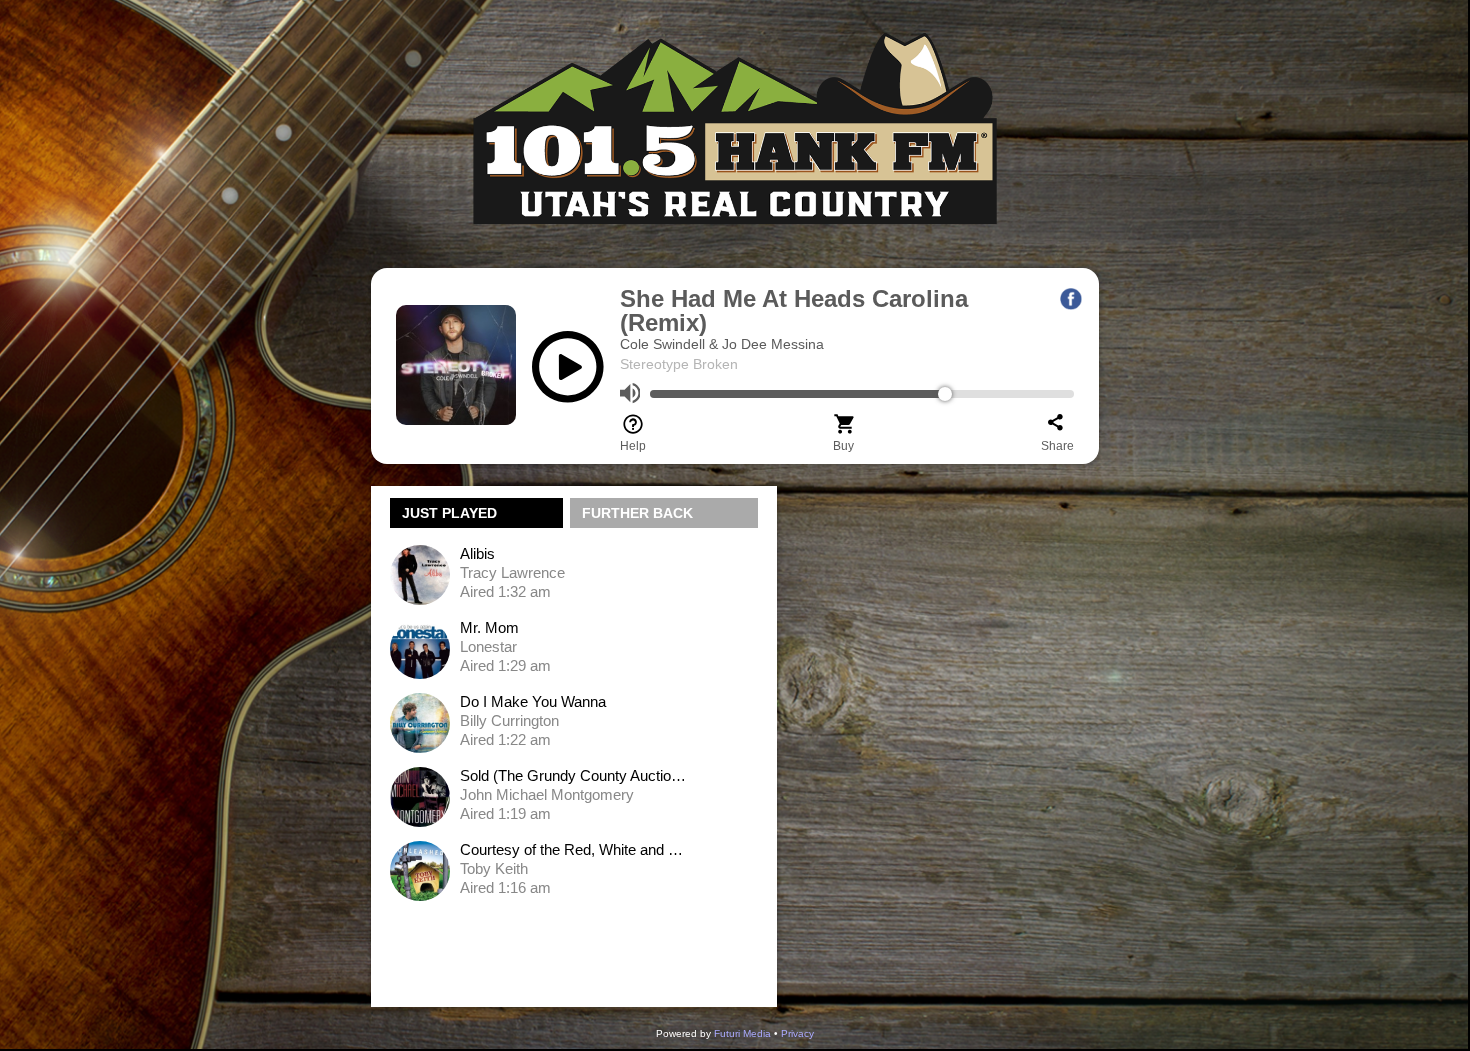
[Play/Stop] (568, 374)
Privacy (797, 1033)
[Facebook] (1071, 299)
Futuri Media (742, 1033)
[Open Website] (735, 257)
